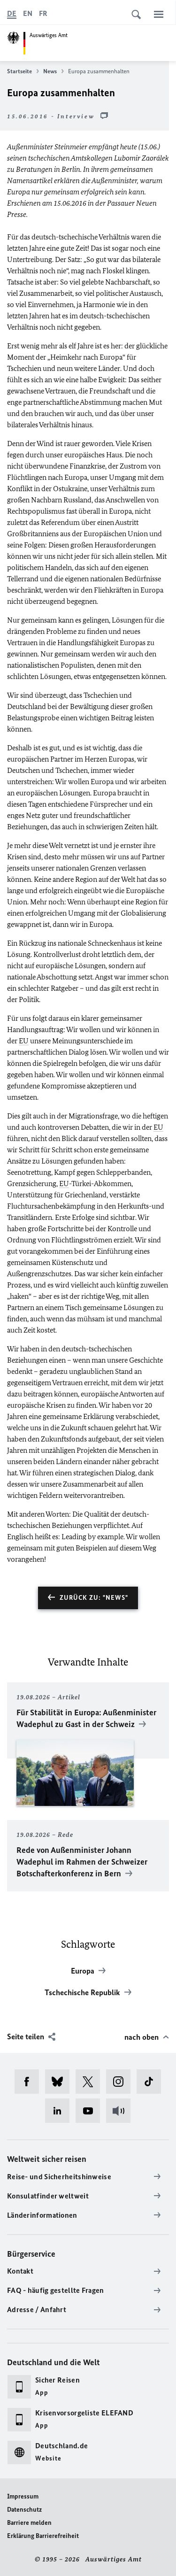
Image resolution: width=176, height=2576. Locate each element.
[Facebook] (30, 2082)
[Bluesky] (60, 2082)
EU (24, 1041)
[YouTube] (91, 2111)
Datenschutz (24, 2510)
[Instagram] (121, 2082)
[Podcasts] (121, 2111)
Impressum (23, 2496)
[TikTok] (152, 2082)
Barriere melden (29, 2523)
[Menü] (159, 14)
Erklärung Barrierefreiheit (43, 2536)
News (50, 71)
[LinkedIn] (60, 2111)
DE (12, 13)
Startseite (19, 71)
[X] (91, 2082)
